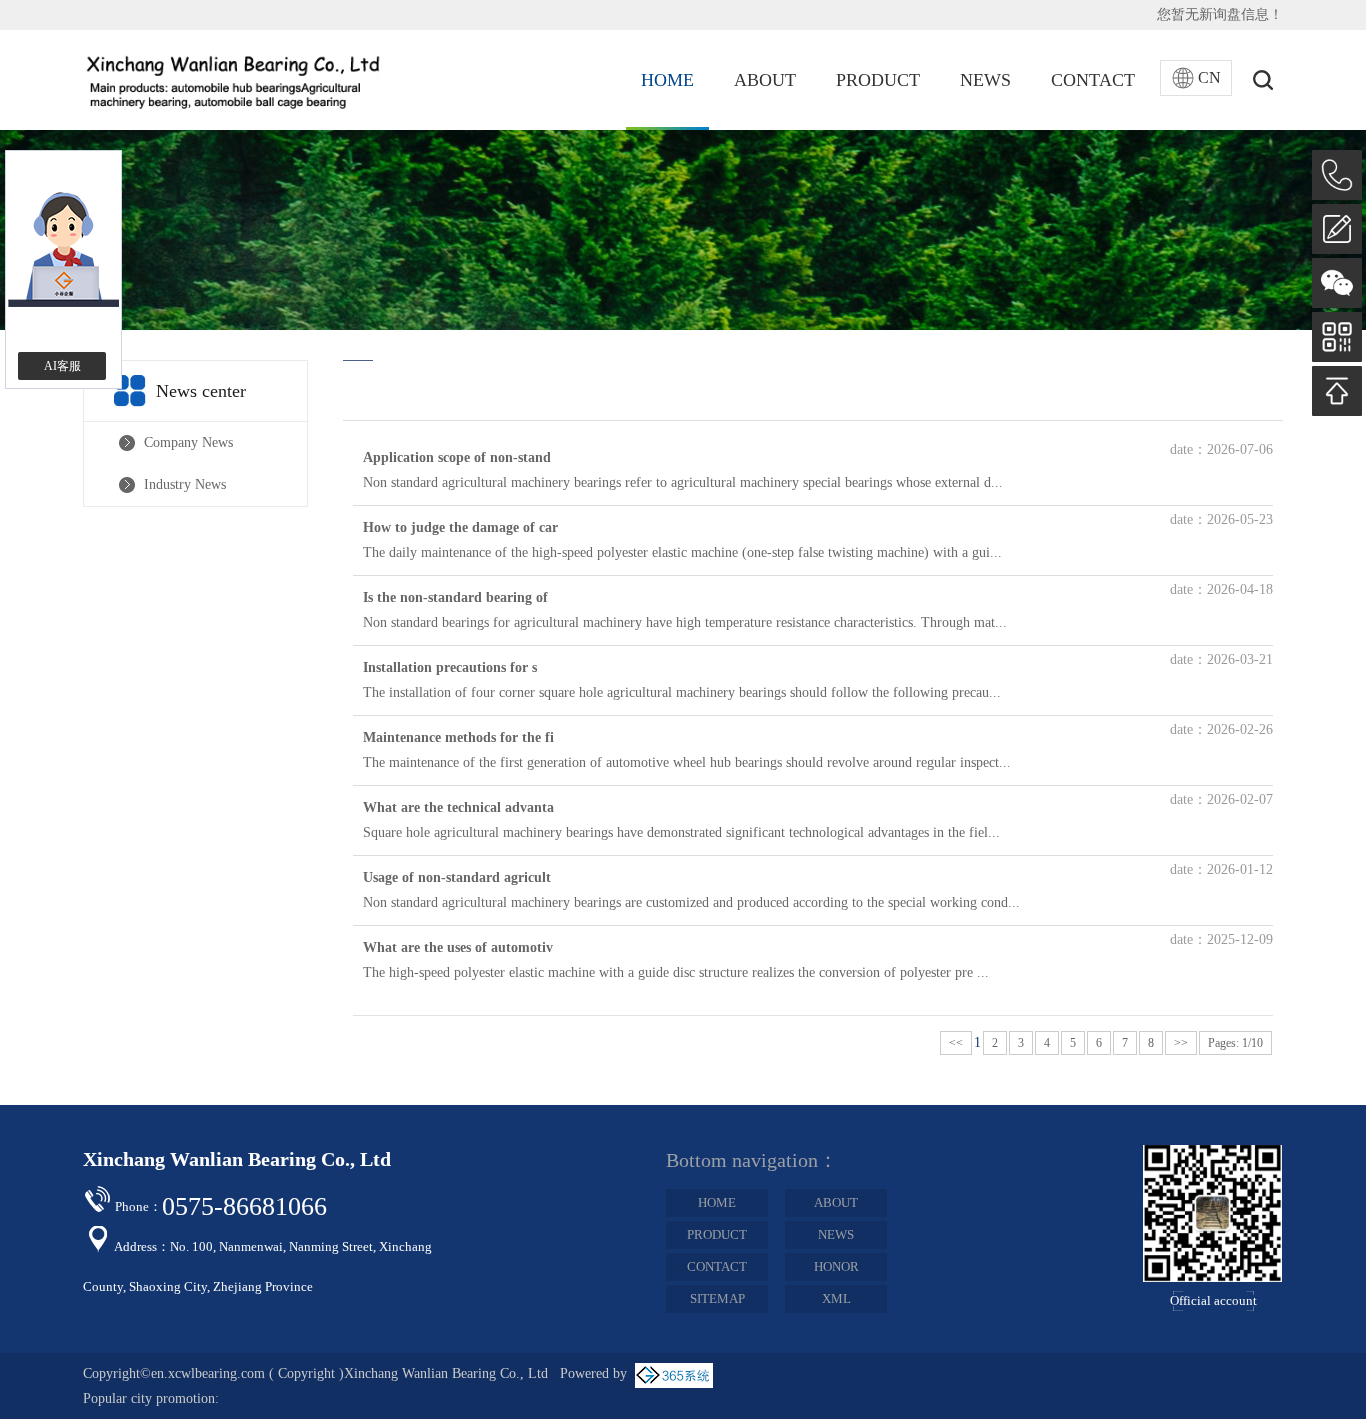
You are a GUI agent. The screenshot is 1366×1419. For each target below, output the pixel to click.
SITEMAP (717, 1298)
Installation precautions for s (450, 667)
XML (836, 1298)
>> (1181, 1043)
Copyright (306, 1373)
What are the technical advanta (458, 807)
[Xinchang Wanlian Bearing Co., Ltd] (233, 79)
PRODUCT (878, 80)
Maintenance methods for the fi (458, 737)
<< (956, 1043)
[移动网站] (1337, 337)
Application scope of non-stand (457, 457)
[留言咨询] (1337, 229)
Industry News (185, 484)
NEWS (985, 80)
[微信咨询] (1337, 283)
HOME (667, 80)
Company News (188, 442)
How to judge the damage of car (460, 527)
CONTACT (1093, 80)
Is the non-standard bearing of (455, 597)
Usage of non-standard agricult (457, 877)
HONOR (836, 1266)
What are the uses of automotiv (458, 947)
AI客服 (62, 366)
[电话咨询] (1337, 175)
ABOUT (765, 80)
